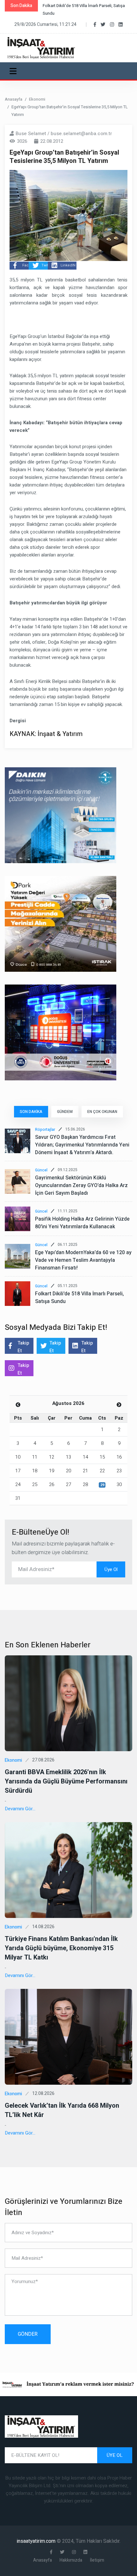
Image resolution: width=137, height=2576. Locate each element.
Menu (14, 71)
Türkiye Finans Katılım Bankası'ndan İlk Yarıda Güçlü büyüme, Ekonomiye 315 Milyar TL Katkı (61, 1948)
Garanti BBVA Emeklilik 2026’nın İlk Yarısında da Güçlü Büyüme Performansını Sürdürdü (66, 1781)
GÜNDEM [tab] (65, 1112)
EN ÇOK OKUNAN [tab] (102, 1112)
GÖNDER (28, 2334)
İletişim (97, 2560)
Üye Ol (111, 1569)
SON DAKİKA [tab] (31, 1112)
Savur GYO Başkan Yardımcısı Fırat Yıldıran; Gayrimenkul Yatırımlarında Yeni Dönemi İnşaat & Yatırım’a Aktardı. (82, 1145)
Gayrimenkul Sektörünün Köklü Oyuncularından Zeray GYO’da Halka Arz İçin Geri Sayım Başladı (81, 1185)
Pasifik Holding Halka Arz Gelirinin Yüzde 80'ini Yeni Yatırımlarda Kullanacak (82, 1223)
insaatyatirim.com (37, 2541)
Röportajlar (45, 1130)
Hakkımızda (71, 2560)
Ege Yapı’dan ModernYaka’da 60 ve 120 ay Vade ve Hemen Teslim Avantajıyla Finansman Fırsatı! (83, 1260)
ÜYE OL (115, 2455)
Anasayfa (14, 99)
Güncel (41, 1170)
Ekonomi (37, 99)
